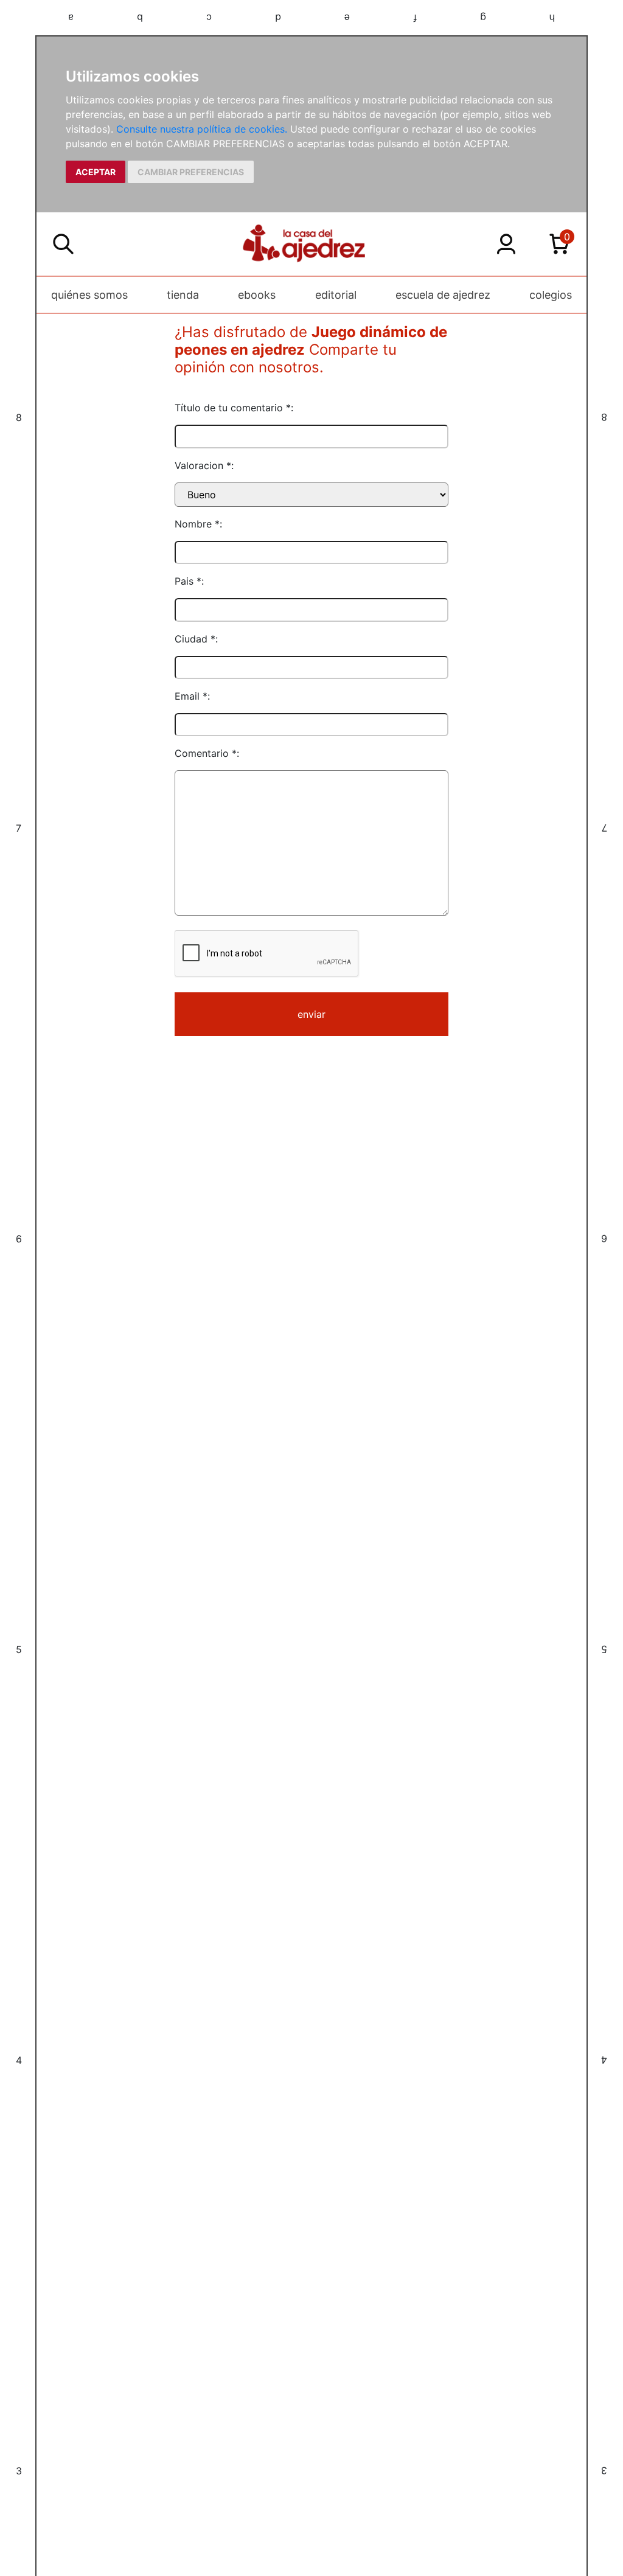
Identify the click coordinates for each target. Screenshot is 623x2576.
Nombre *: (198, 524)
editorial (336, 295)
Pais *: (189, 581)
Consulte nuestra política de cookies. (202, 129)
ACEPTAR (96, 172)
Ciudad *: (196, 639)
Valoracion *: (204, 465)
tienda (183, 295)
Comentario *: (207, 753)
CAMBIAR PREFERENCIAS (191, 172)
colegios (551, 295)
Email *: (192, 696)
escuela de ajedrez (443, 295)
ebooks (257, 295)
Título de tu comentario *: (234, 408)
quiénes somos (89, 295)
